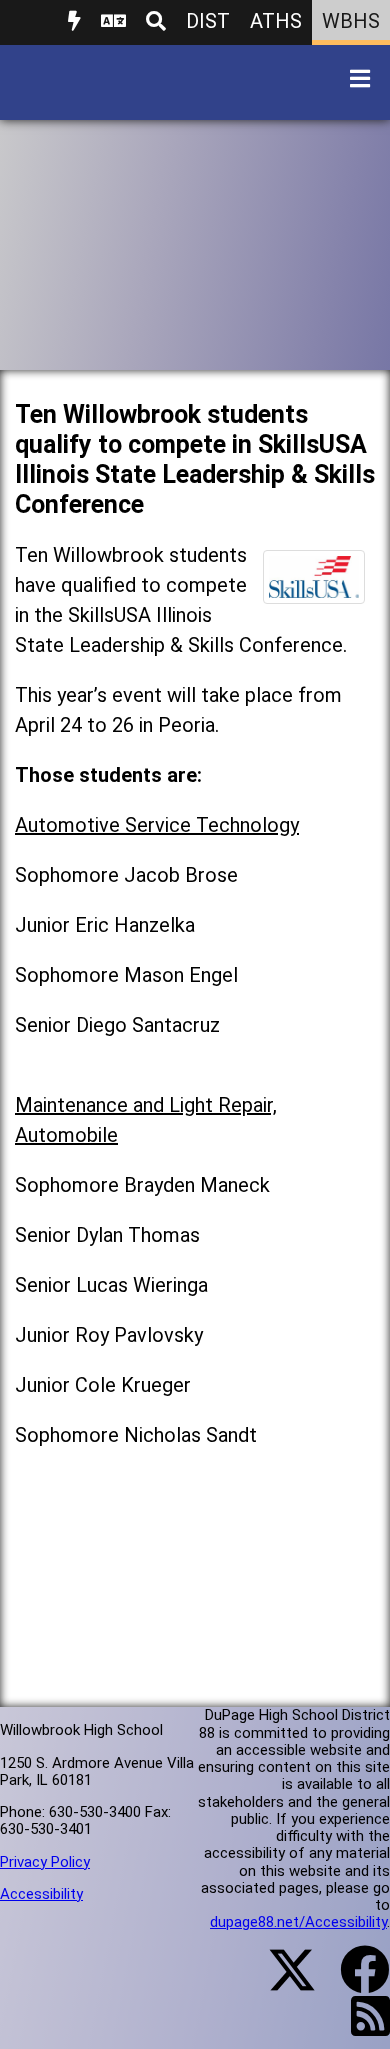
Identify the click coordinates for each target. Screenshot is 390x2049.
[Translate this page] (113, 22)
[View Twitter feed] (281, 1982)
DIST (208, 21)
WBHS (351, 21)
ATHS (276, 21)
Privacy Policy (45, 1862)
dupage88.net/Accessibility (298, 1922)
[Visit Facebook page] (352, 1982)
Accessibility (41, 1894)
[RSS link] (360, 2028)
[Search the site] (156, 22)
